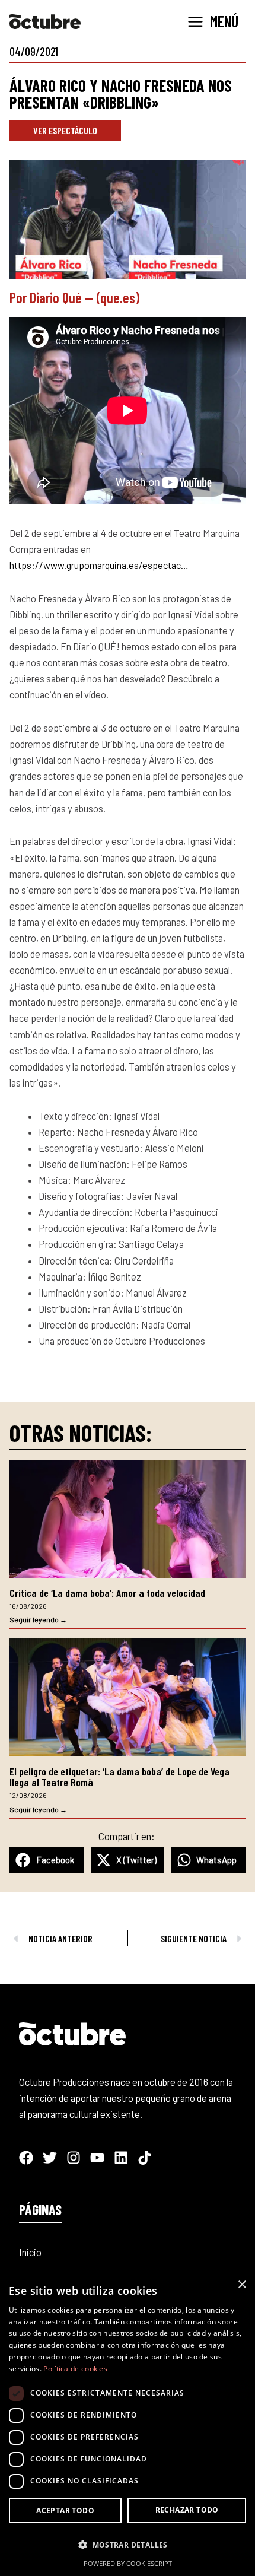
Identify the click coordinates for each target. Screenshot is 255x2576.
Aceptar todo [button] (65, 2510)
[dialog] (128, 2424)
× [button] (242, 2285)
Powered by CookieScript (128, 2563)
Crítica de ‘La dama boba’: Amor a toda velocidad (107, 1593)
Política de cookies (75, 2369)
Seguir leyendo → (38, 1619)
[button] (47, 1860)
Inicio (30, 2252)
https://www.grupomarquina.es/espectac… (99, 565)
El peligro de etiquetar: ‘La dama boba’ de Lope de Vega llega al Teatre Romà (119, 1777)
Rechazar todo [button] (187, 2510)
